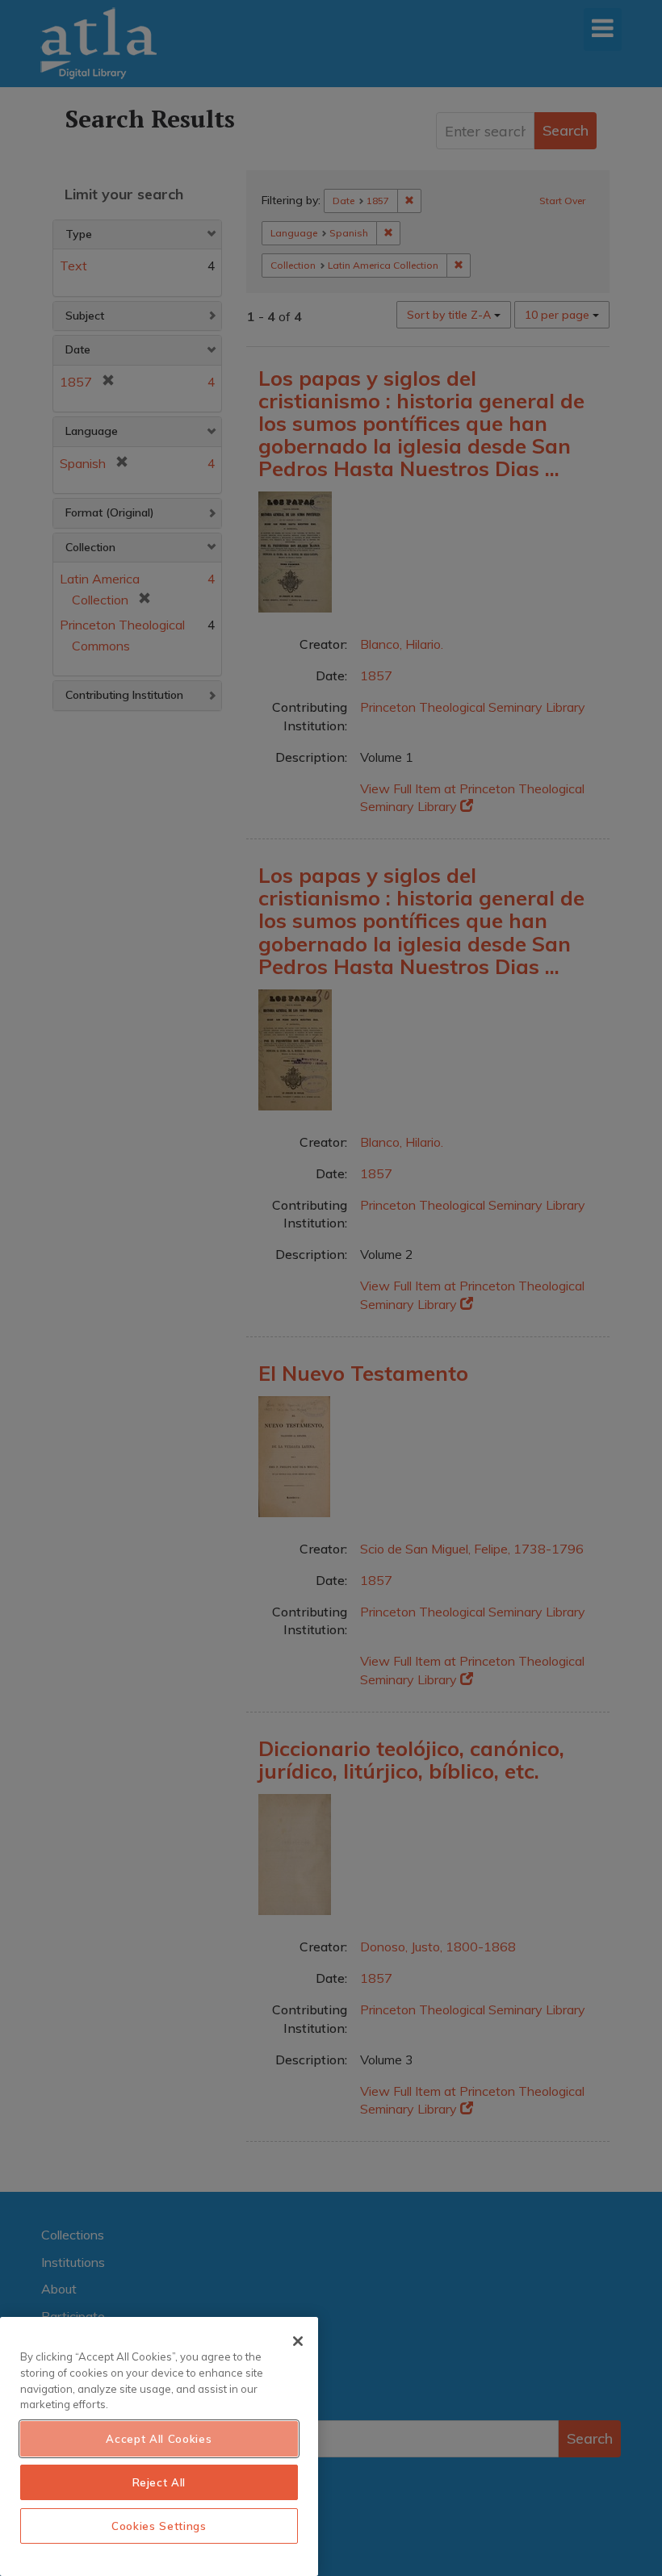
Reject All (159, 2482)
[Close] (298, 2341)
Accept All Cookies (159, 2439)
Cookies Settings (159, 2526)
